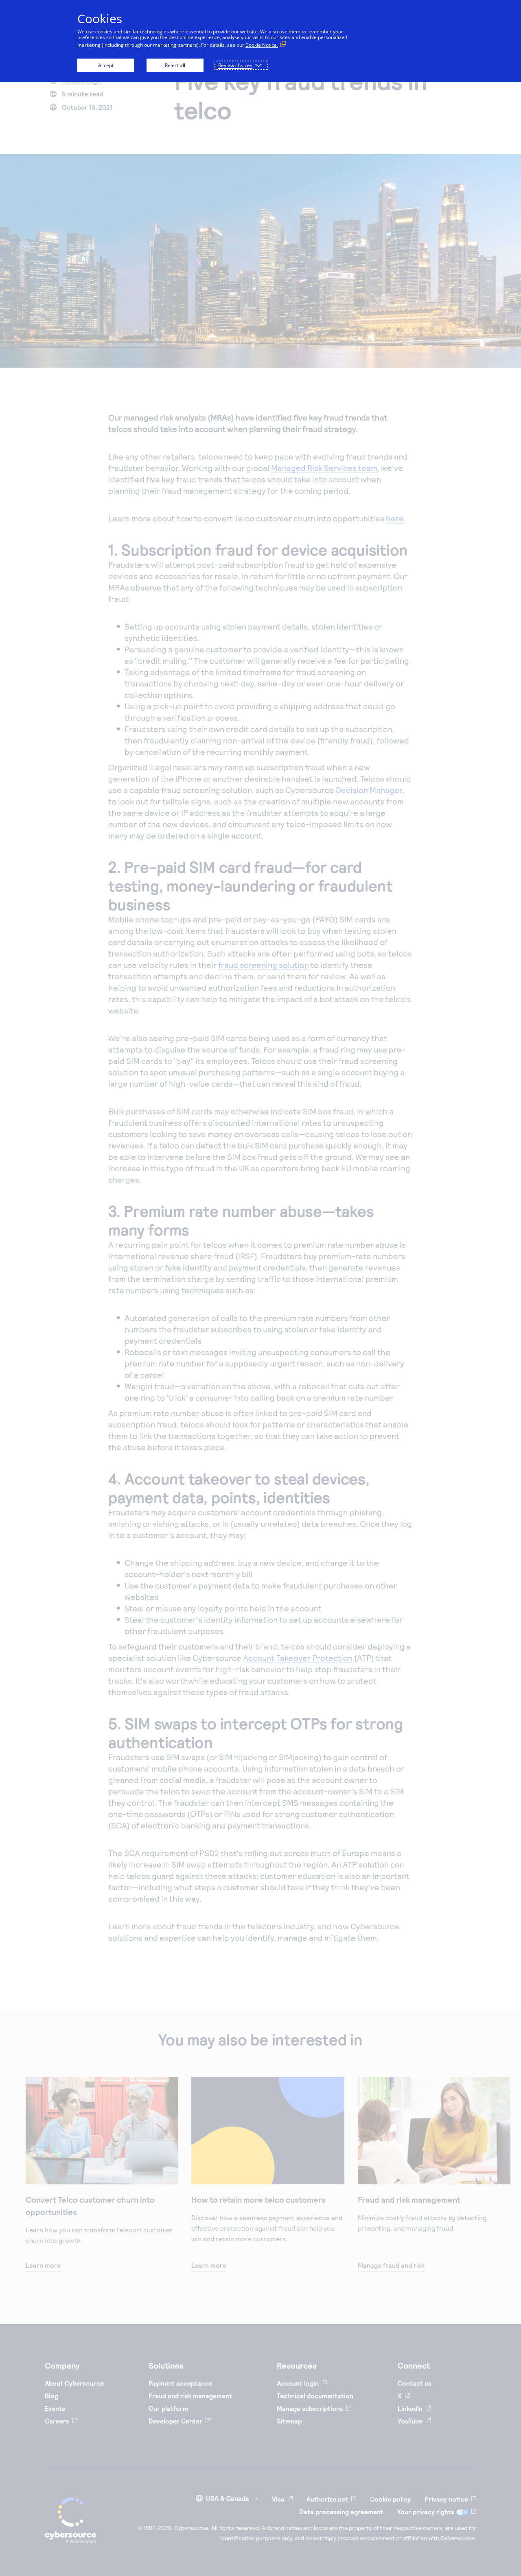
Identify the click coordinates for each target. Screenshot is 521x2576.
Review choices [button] (235, 65)
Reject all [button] (175, 65)
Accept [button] (106, 65)
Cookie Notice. (262, 45)
